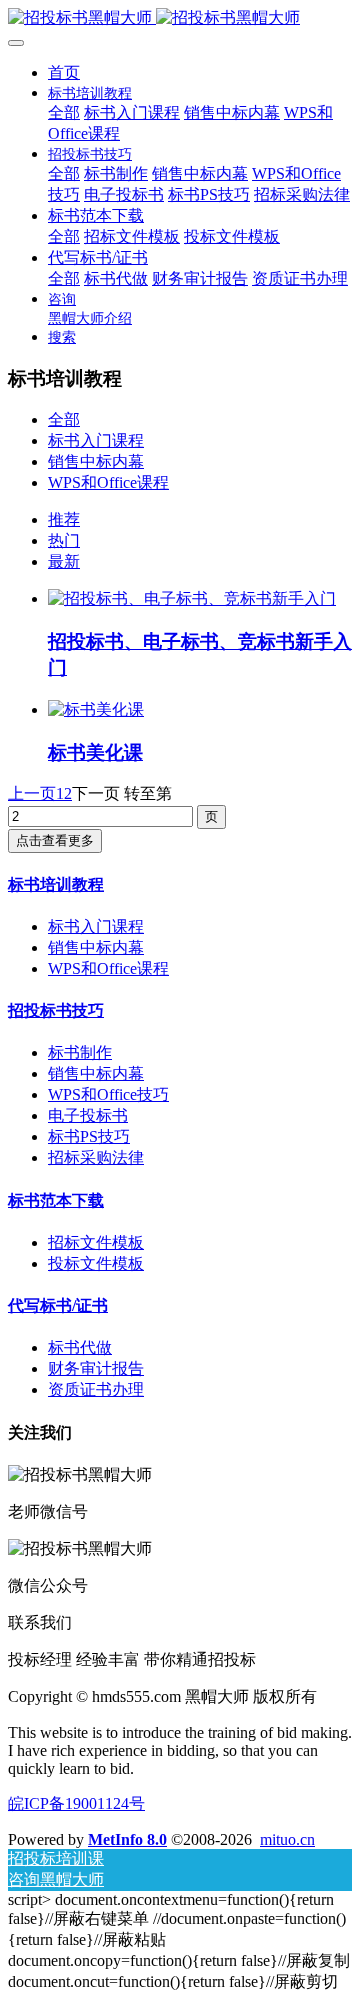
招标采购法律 (96, 1157)
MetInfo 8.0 (127, 1839)
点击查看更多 (55, 840)
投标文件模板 (96, 1263)
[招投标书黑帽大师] (180, 18)
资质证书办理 (96, 1389)
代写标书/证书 (58, 1305)
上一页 (32, 793)
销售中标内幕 (96, 461)
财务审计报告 (96, 1368)
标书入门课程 (96, 440)
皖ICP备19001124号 (76, 1803)
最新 (64, 561)
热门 (64, 540)
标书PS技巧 (89, 1136)
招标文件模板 (96, 1242)
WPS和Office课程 (108, 482)
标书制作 (80, 1052)
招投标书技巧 (56, 1010)
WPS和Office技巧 (108, 1094)
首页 (64, 72)
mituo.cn (287, 1839)
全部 (64, 112)
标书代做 (80, 1347)
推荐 (64, 519)
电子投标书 (88, 1115)
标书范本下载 (56, 1200)
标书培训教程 (56, 884)
